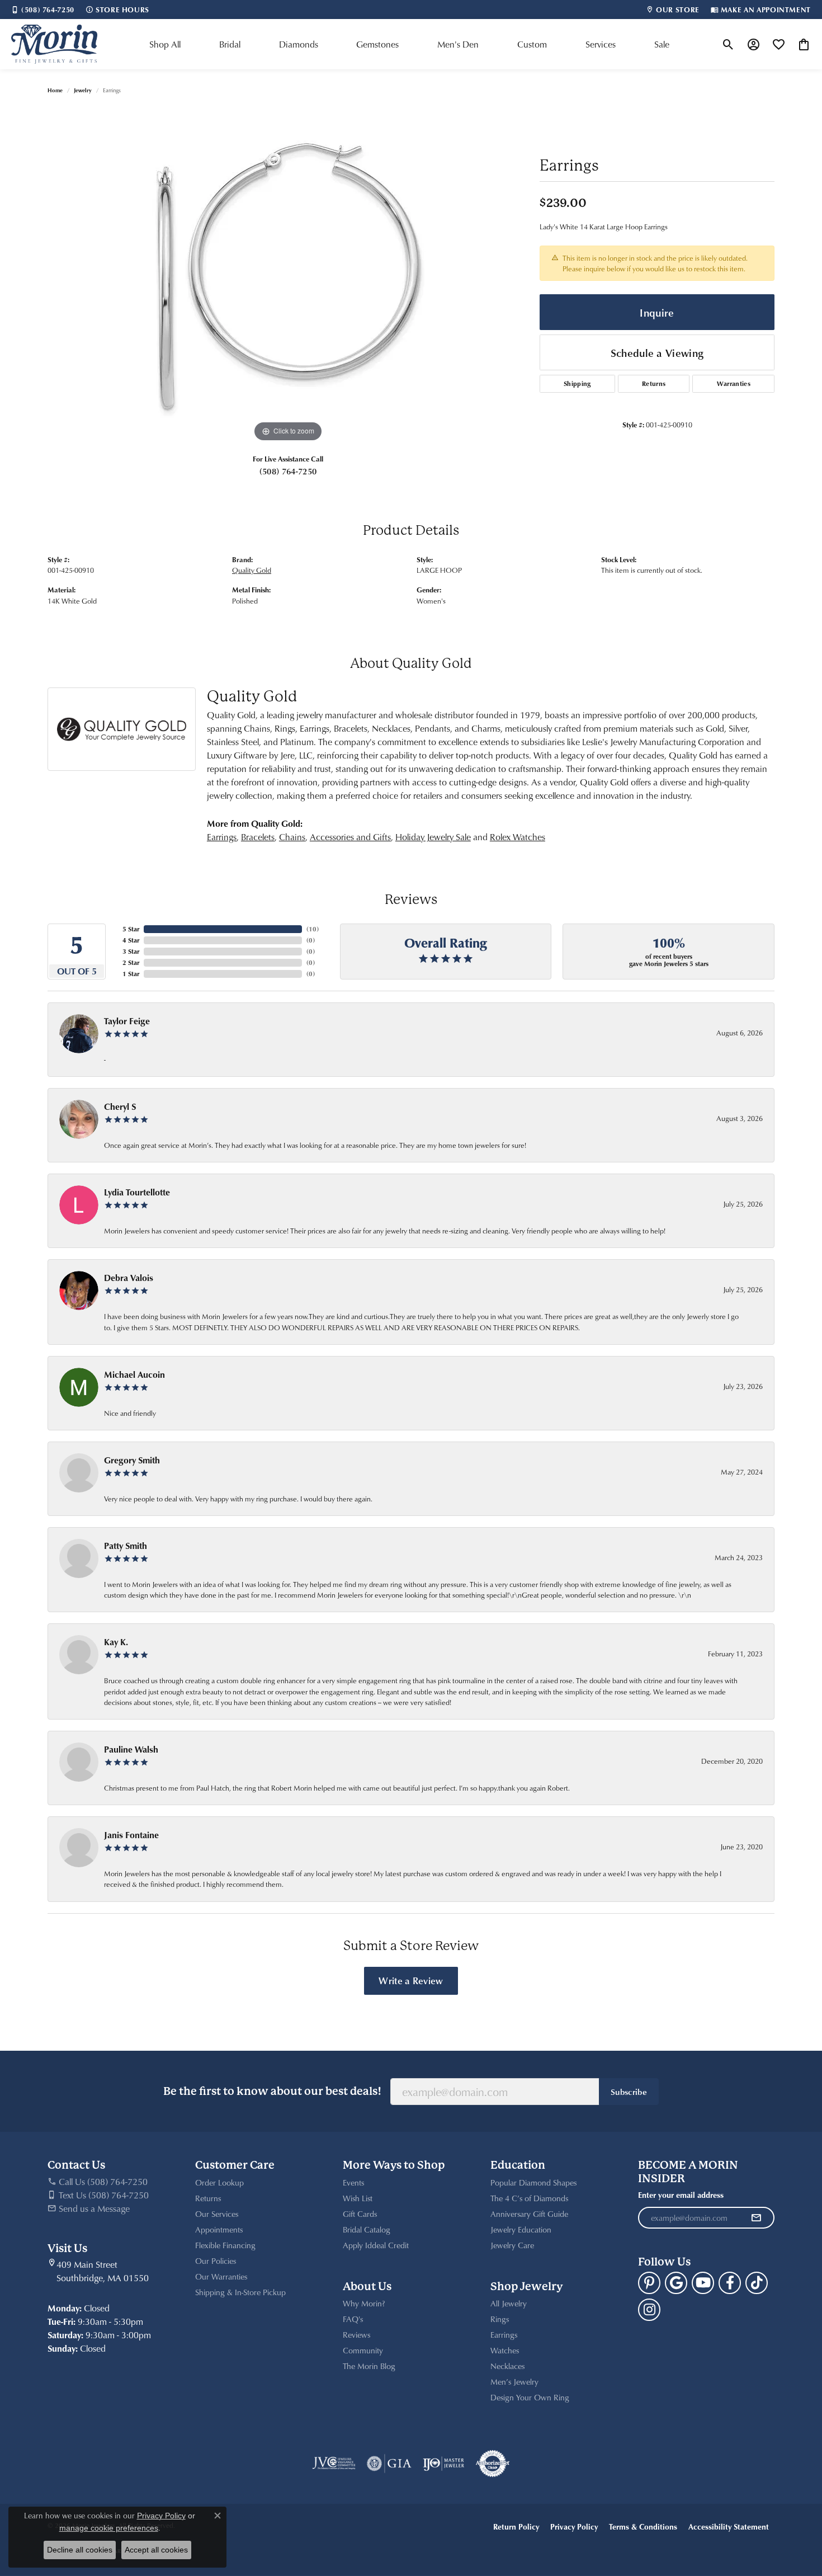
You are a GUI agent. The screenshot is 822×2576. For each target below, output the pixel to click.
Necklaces (507, 2366)
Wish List (358, 2198)
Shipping (577, 383)
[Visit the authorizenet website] (493, 2464)
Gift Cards (360, 2214)
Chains (292, 837)
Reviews (356, 2335)
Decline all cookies (80, 2550)
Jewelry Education (521, 2229)
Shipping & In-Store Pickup (240, 2292)
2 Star (131, 962)
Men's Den (458, 44)
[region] (288, 277)
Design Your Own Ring (530, 2397)
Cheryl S (120, 1106)
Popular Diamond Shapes (533, 2182)
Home (55, 90)
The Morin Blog (369, 2366)
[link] (43, 10)
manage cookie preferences (109, 2528)
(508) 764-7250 (288, 471)
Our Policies (216, 2261)
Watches (505, 2350)
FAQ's (353, 2319)
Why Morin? (364, 2303)
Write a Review (411, 1980)
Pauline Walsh (131, 1749)
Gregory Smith (132, 1460)
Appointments (219, 2229)
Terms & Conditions (643, 2526)
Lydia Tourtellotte (137, 1192)
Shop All (165, 44)
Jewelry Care (512, 2245)
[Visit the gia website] (389, 2464)
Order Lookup (219, 2182)
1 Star (131, 974)
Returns (654, 383)
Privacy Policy (574, 2526)
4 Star (131, 940)
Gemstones (377, 44)
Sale (662, 44)
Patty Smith (126, 1546)
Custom (532, 44)
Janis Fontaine (131, 1835)
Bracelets (258, 837)
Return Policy (516, 2526)
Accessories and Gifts (350, 837)
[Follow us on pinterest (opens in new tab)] (649, 2283)
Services (601, 44)
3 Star (131, 951)
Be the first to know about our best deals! (272, 2091)
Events (353, 2182)
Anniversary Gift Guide (529, 2214)
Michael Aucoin (134, 1374)
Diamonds (299, 44)
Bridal (230, 44)
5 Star (131, 929)
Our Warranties (221, 2276)
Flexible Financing (225, 2245)
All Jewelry (509, 2303)
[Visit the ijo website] (444, 2464)
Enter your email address (681, 2195)
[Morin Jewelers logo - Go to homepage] (54, 44)
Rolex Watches (518, 837)
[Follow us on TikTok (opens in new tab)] (757, 2283)
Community (363, 2350)
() (313, 929)
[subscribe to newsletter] (756, 2218)
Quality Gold (252, 570)
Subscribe (629, 2092)
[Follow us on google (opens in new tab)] (676, 2283)
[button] (728, 44)
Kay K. (116, 1642)
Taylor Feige (127, 1021)
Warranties (734, 383)
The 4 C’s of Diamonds (529, 2198)
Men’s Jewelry (514, 2382)
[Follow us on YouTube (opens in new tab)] (703, 2283)
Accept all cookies (156, 2550)
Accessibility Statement (729, 2526)
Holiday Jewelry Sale (433, 837)
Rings (500, 2319)
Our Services (217, 2214)
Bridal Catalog (367, 2229)
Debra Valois (129, 1278)
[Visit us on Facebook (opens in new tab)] (730, 2283)
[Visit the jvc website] (334, 2464)
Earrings (222, 837)
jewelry (83, 90)
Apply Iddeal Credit (376, 2245)
